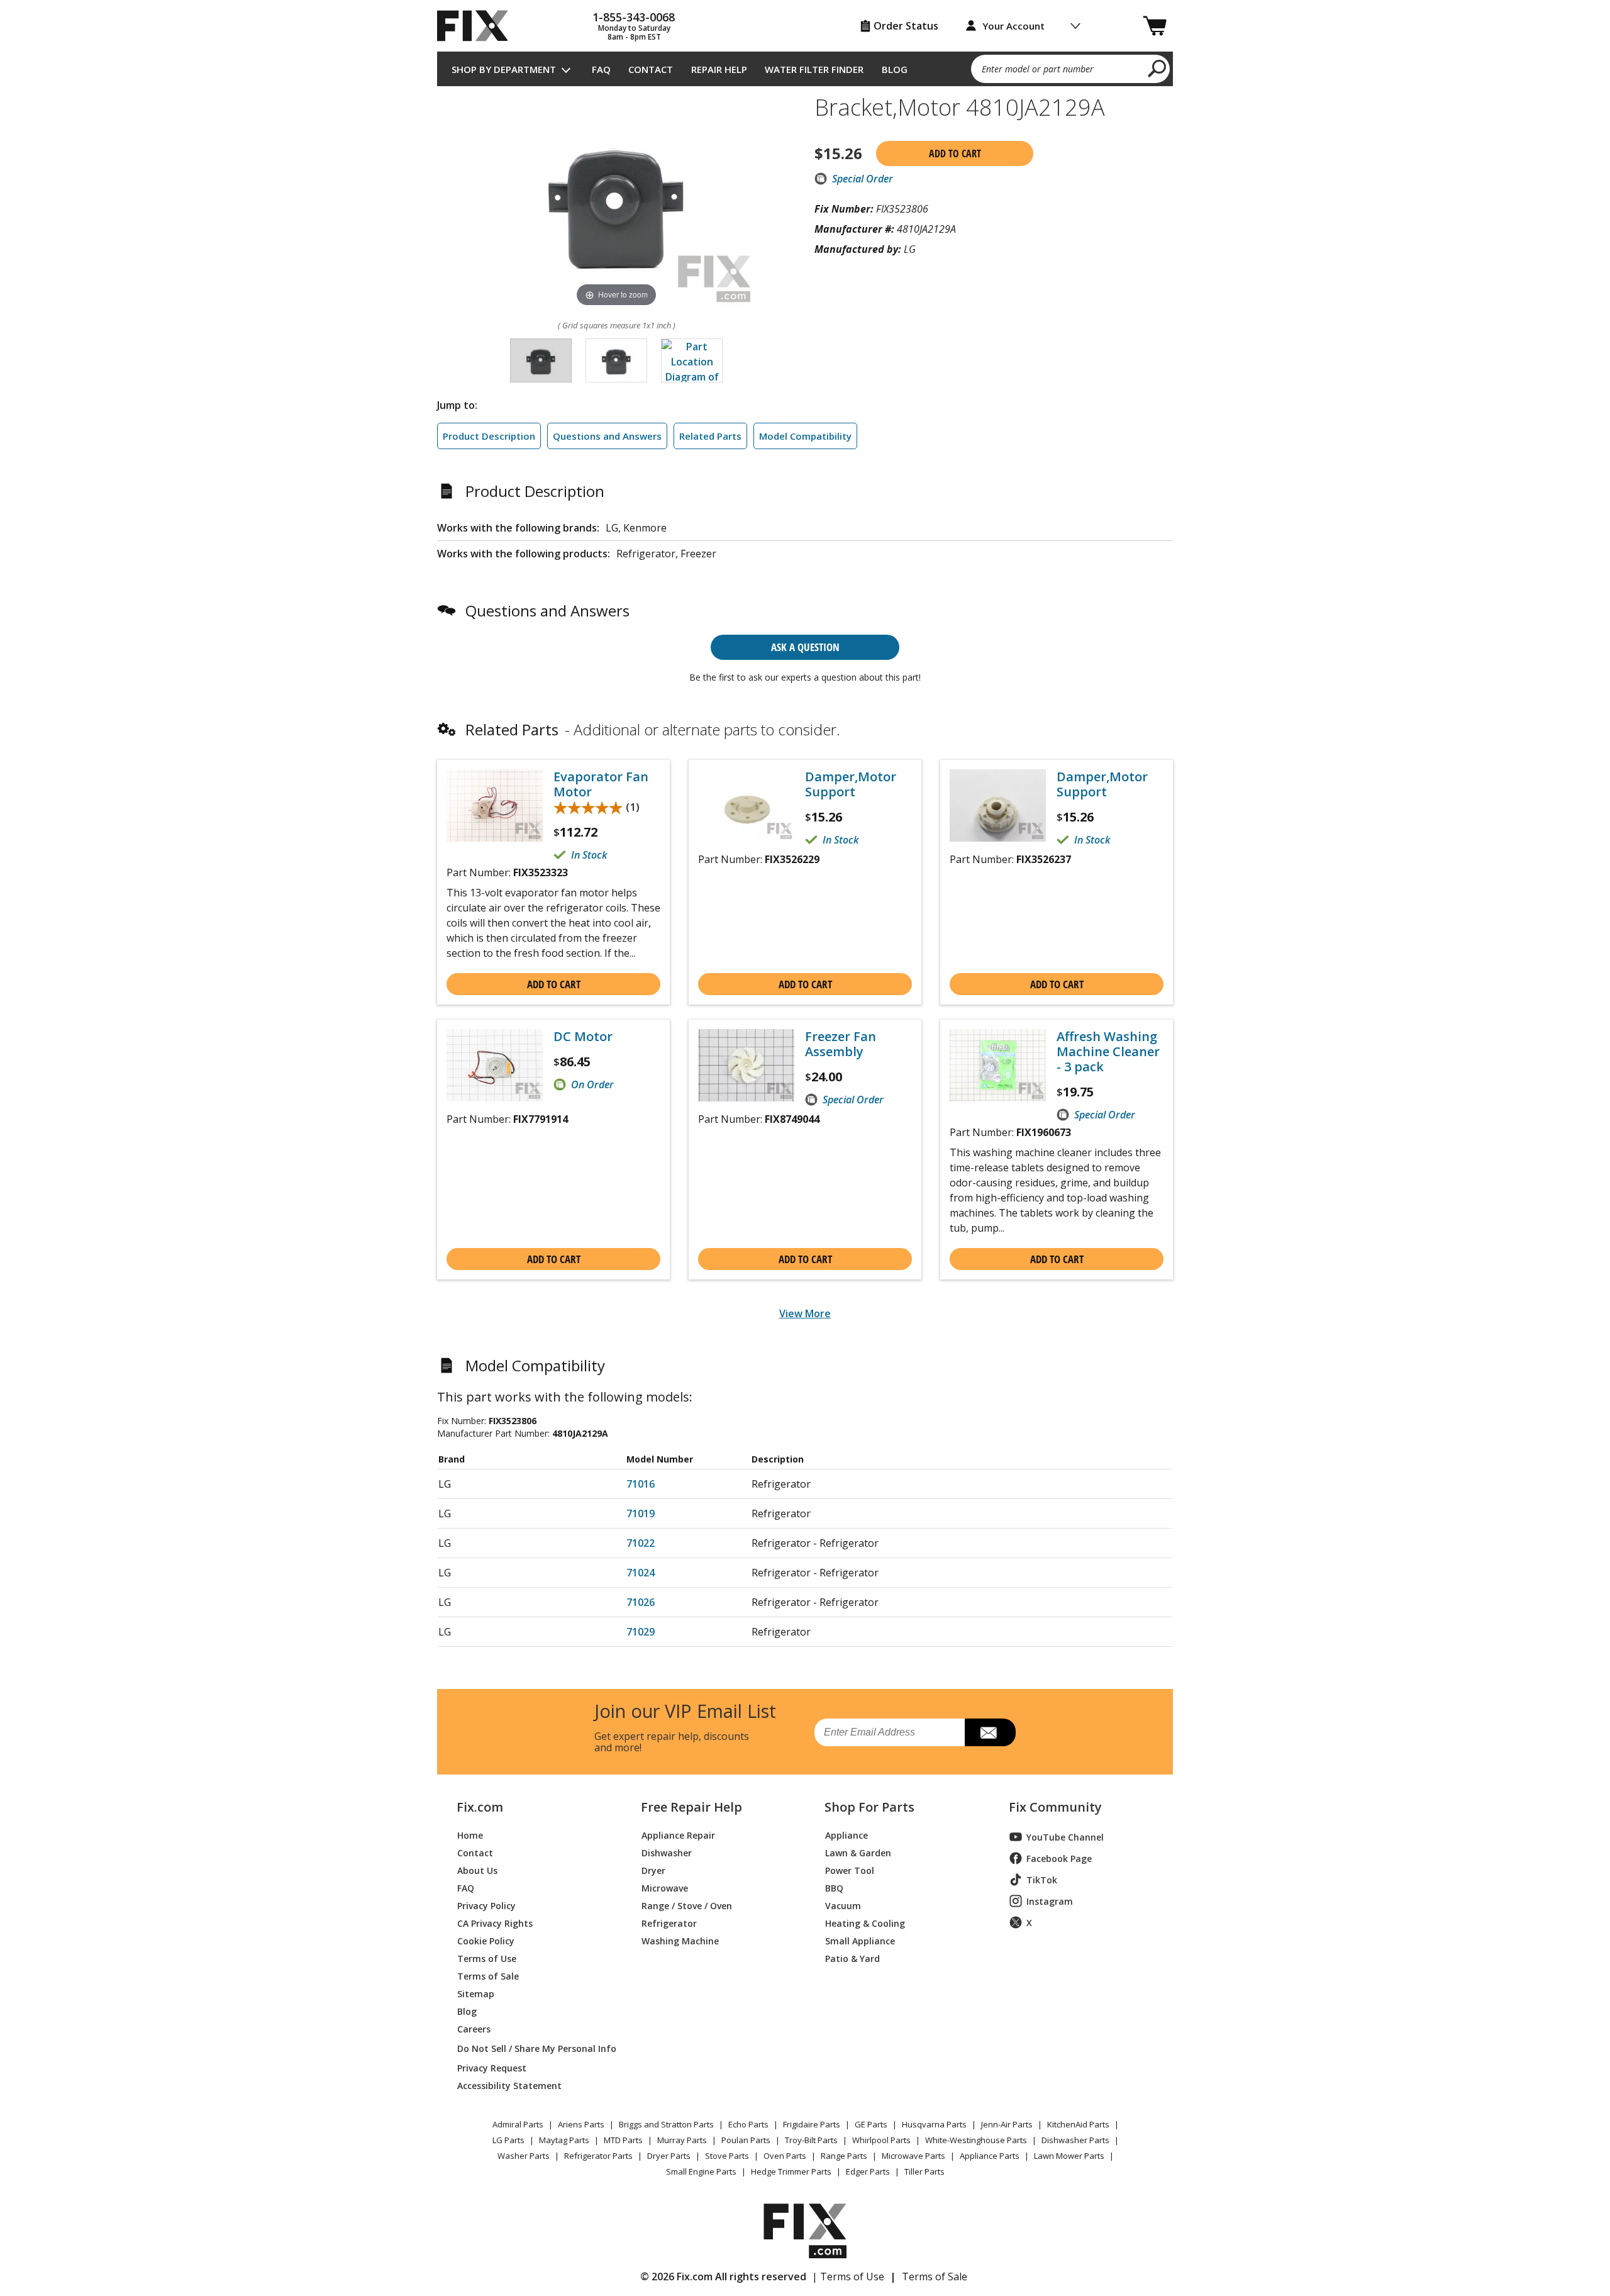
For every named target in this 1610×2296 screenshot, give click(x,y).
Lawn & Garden (858, 1852)
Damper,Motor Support (851, 784)
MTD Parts (623, 2140)
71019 (641, 1513)
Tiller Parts (924, 2171)
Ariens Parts (581, 2124)
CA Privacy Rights (495, 1923)
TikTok (1042, 1880)
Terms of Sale (488, 1976)
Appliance (847, 1835)
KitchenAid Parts (1078, 2124)
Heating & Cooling (865, 1923)
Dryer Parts (669, 2156)
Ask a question (805, 647)
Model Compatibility (805, 436)
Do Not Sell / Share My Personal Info (532, 2048)
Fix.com (480, 1807)
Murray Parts (682, 2140)
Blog (895, 69)
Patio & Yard (852, 1958)
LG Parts (508, 2140)
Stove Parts (727, 2156)
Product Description (489, 436)
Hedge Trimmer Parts (791, 2171)
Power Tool (850, 1870)
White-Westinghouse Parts (976, 2140)
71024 (641, 1573)
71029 (641, 1632)
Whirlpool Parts (881, 2140)
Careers (474, 2028)
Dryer (653, 1870)
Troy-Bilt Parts (811, 2140)
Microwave (665, 1887)
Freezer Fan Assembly (841, 1044)
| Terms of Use (848, 2276)
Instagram (1050, 1901)
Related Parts (710, 436)
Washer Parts (524, 2156)
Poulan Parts (746, 2140)
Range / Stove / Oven (687, 1905)
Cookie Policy (486, 1940)
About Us (477, 1870)
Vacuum (843, 1905)
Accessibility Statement (509, 2085)
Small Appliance (860, 1940)
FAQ (601, 69)
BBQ (834, 1887)
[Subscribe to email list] (990, 1732)
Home (470, 1835)
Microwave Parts (913, 2156)
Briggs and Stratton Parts (666, 2124)
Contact (651, 69)
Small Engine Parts (701, 2171)
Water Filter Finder (814, 69)
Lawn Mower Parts (1069, 2156)
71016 (641, 1484)
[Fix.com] (478, 26)
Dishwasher (667, 1852)
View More (805, 1313)
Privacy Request (492, 2067)
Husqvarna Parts (934, 2124)
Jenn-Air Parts (1007, 2124)
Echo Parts (748, 2124)
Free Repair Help (691, 1807)
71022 (641, 1543)
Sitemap (476, 1993)
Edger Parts (868, 2171)
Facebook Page (1059, 1859)
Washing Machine (680, 1940)
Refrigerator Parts (598, 2156)
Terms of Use (487, 1958)
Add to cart (955, 153)
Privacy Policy (486, 1905)
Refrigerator (669, 1923)
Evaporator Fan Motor (601, 784)
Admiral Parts (518, 2124)
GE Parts (871, 2124)
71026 (641, 1602)
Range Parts (844, 2156)
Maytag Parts (564, 2140)
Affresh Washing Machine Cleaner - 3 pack (1108, 1052)
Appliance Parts (990, 2156)
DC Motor (583, 1037)
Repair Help (719, 69)
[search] (1158, 68)
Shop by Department (504, 69)
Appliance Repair (678, 1835)
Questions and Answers (607, 436)
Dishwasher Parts (1075, 2140)
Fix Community (1055, 1807)
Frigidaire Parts (812, 2124)
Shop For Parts (869, 1807)
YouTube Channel (1065, 1837)
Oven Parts (785, 2156)
